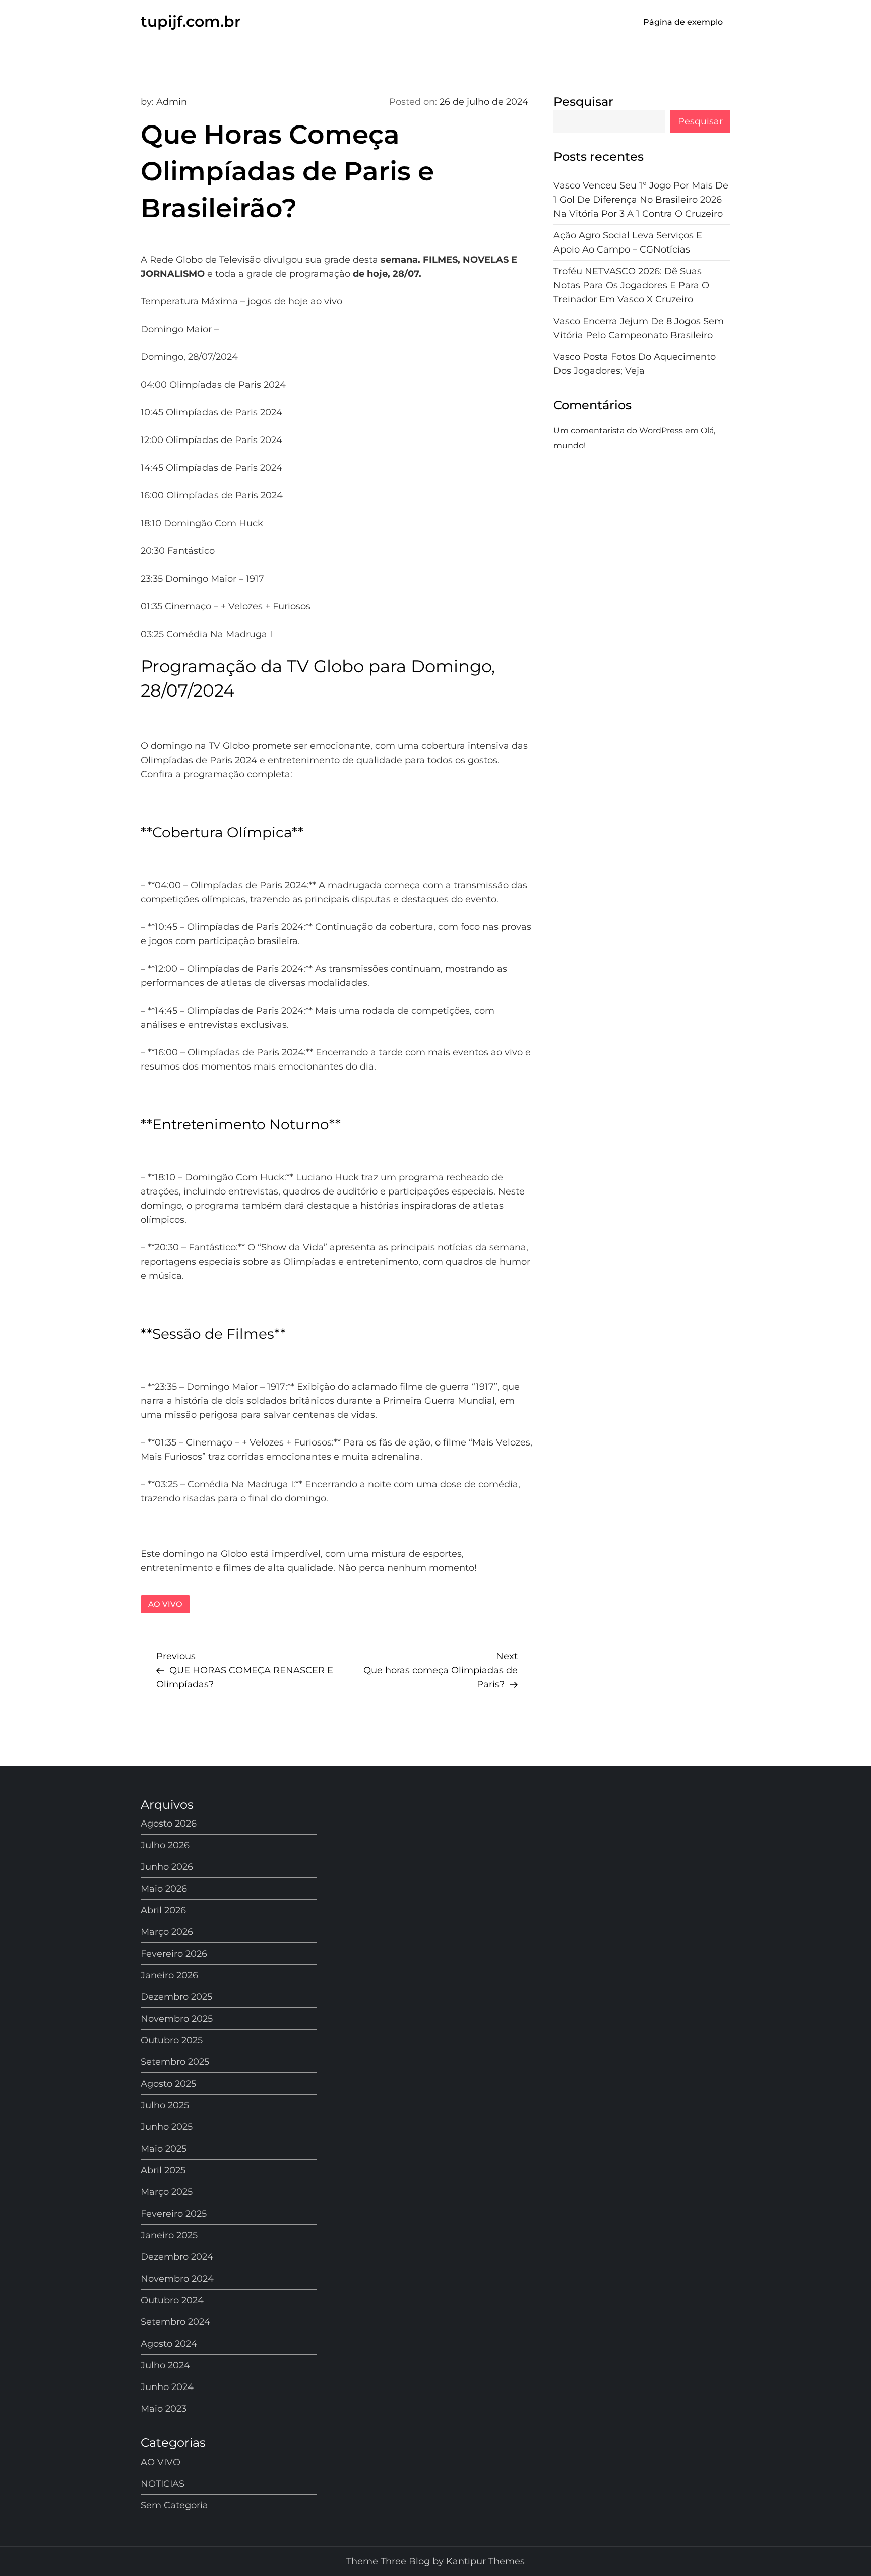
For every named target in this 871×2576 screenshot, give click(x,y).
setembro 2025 (175, 2062)
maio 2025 (164, 2149)
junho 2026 (167, 1867)
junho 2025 (167, 2127)
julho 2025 (165, 2105)
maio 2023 (164, 2409)
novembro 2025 (177, 2019)
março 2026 (167, 1932)
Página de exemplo (683, 22)
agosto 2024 (169, 2344)
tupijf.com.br (191, 21)
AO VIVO (165, 1604)
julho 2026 (165, 1845)
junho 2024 (167, 2387)
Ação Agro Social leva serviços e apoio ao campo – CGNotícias (628, 243)
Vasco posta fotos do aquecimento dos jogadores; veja (635, 364)
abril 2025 (163, 2170)
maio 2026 (164, 1889)
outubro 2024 (172, 2300)
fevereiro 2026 (174, 1954)
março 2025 (167, 2192)
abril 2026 (163, 1910)
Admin (172, 102)
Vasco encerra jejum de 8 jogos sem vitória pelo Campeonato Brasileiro (639, 329)
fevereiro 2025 (174, 2214)
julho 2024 (165, 2365)
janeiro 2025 (169, 2235)
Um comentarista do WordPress (618, 431)
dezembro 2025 (176, 1997)
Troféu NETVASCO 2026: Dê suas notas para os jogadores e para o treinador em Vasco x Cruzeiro (631, 286)
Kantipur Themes (485, 2561)
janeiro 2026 (169, 1975)
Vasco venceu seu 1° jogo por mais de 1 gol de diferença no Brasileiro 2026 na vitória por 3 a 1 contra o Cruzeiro (641, 200)
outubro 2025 (172, 2040)
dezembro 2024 (177, 2257)
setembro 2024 (175, 2322)
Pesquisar (583, 102)
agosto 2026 (169, 1824)
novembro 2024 (177, 2279)
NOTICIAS (163, 2484)
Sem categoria (174, 2505)
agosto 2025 (168, 2084)
